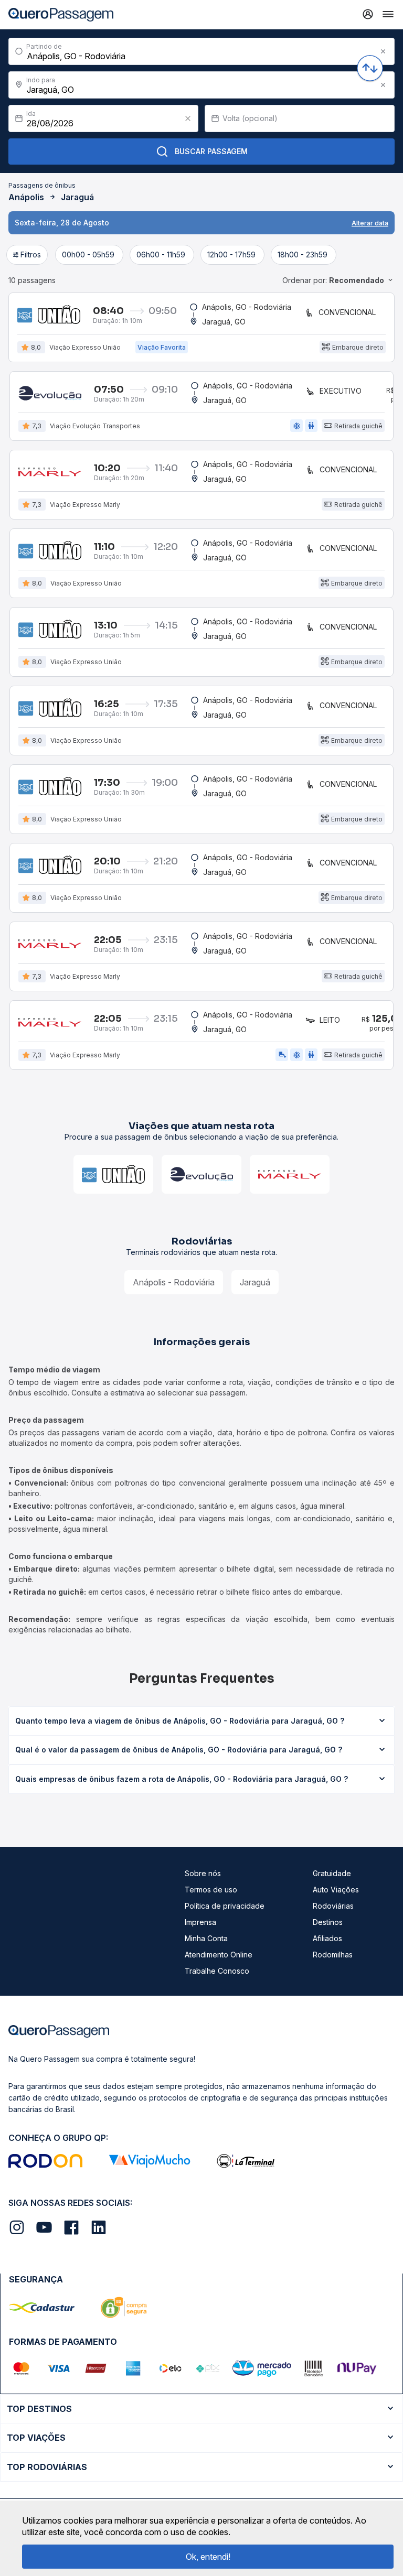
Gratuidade (332, 1873)
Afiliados (327, 1938)
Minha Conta (206, 1938)
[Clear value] (188, 118)
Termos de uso (211, 1890)
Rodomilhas (333, 1955)
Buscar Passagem (211, 151)
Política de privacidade (225, 1906)
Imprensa (200, 1922)
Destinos (328, 1922)
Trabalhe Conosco (217, 1971)
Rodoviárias (333, 1906)
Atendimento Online (219, 1955)
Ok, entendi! (208, 2557)
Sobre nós (203, 1873)
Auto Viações (336, 1890)
